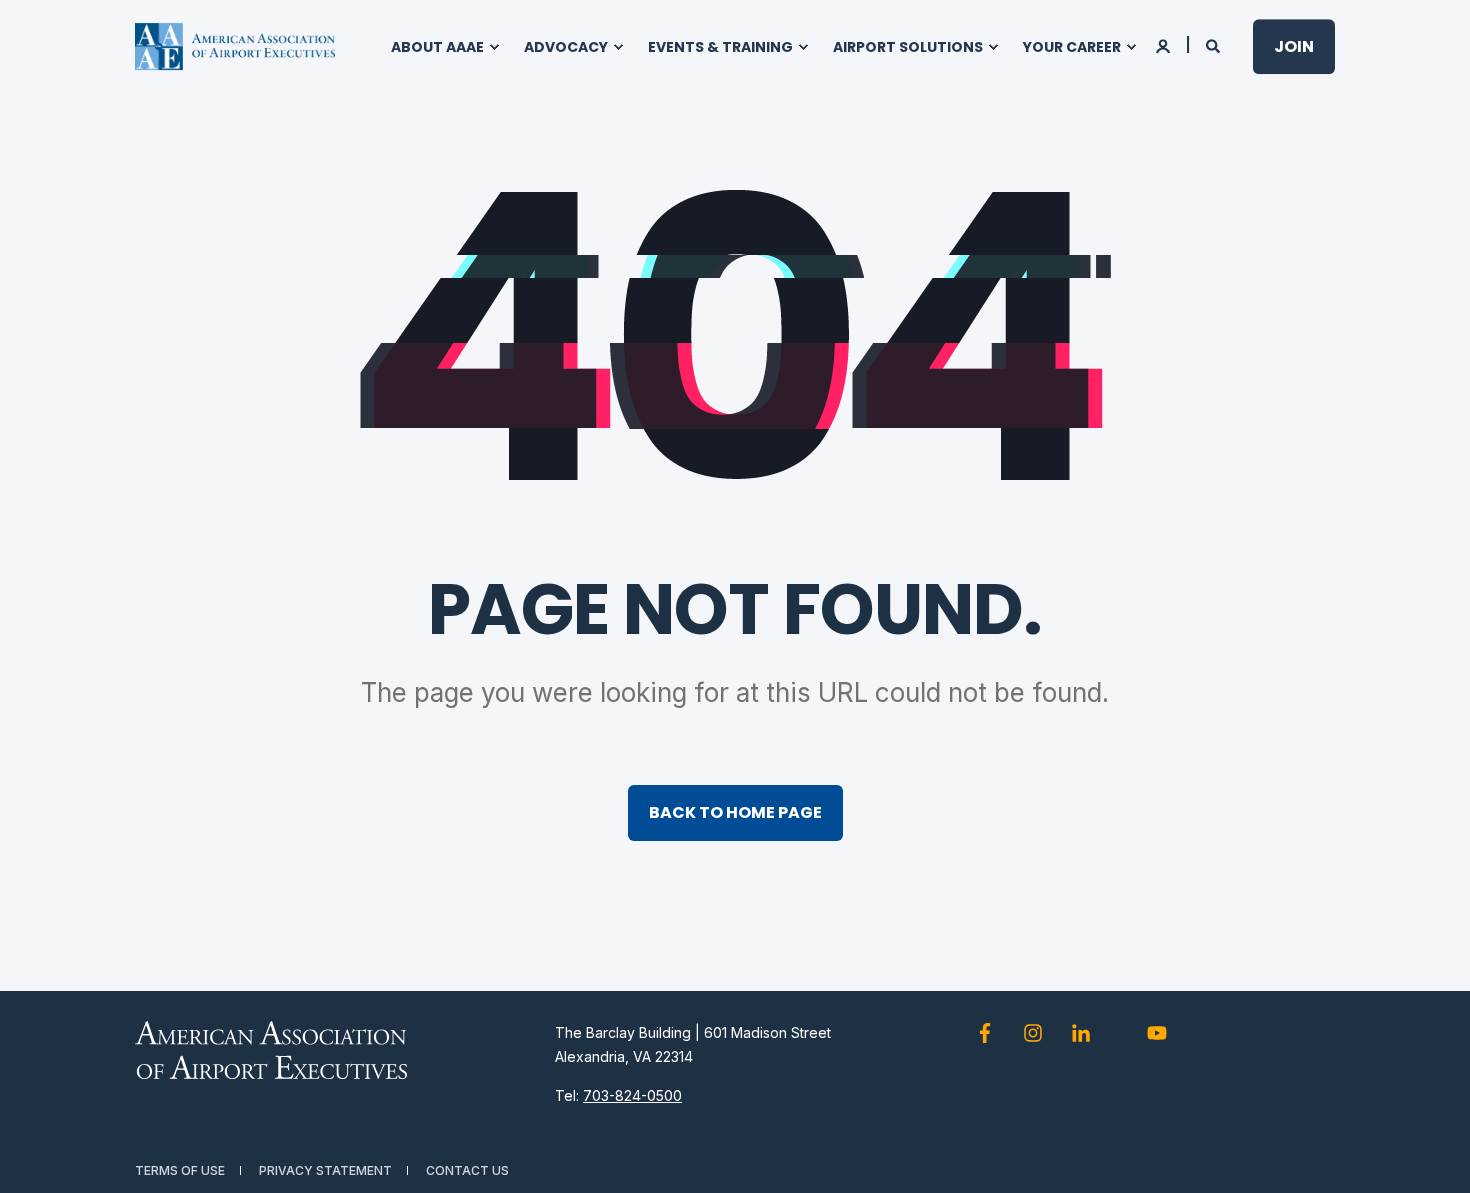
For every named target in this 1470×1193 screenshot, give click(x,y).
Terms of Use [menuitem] (180, 1170)
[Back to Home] (235, 47)
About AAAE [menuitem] (437, 47)
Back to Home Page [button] (735, 812)
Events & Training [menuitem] (720, 47)
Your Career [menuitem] (1072, 47)
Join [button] (1294, 46)
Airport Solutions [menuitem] (908, 47)
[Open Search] (1214, 44)
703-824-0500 (632, 1095)
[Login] (1164, 44)
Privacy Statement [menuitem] (325, 1170)
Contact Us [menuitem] (467, 1170)
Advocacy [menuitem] (566, 47)
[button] (1430, 1153)
